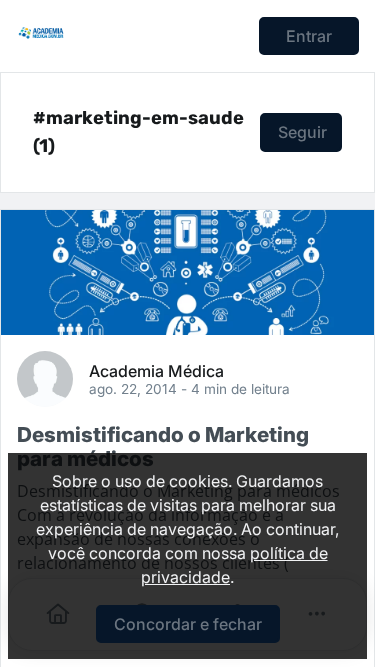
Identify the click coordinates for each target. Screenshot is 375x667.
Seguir (302, 132)
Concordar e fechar (188, 624)
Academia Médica (156, 370)
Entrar (309, 36)
